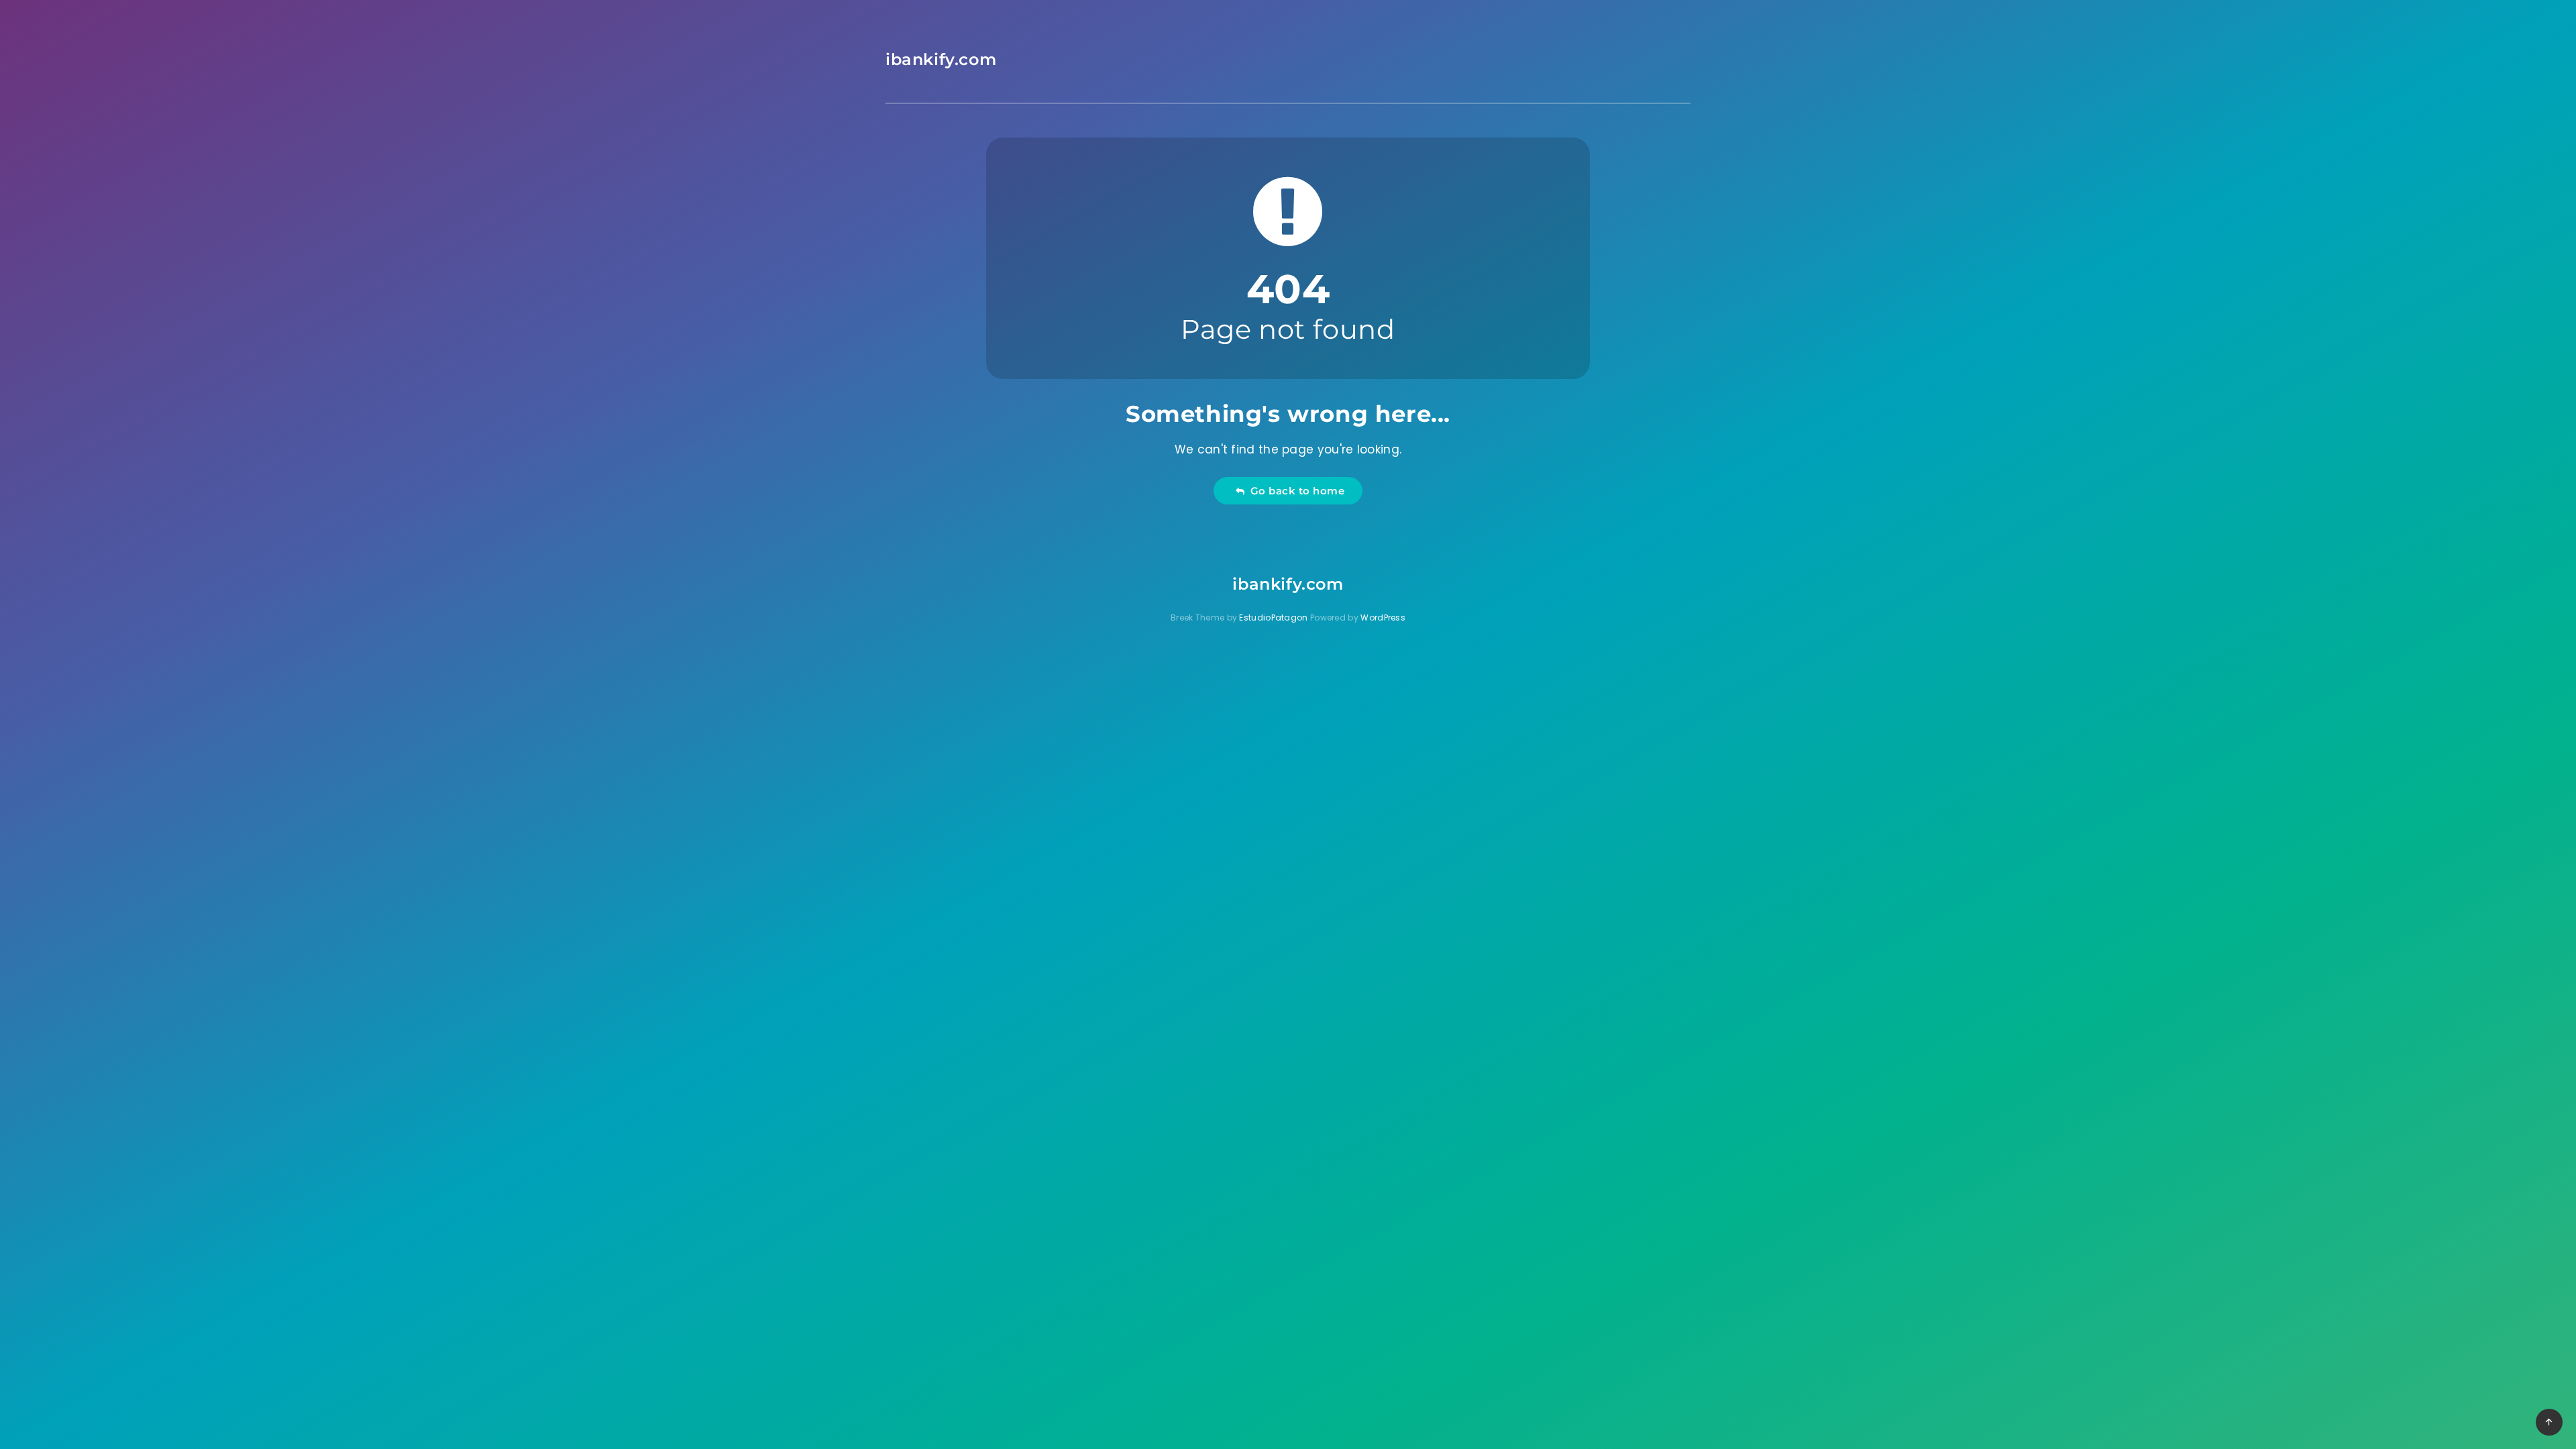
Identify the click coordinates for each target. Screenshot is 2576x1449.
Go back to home (1295, 491)
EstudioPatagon (1273, 618)
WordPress (1383, 618)
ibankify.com (941, 59)
